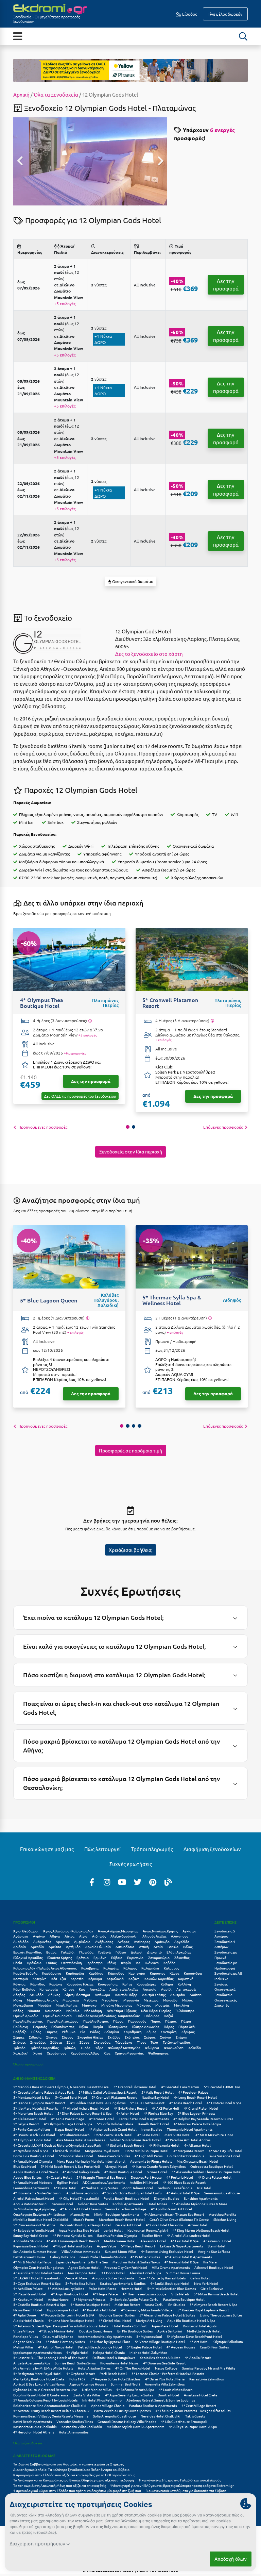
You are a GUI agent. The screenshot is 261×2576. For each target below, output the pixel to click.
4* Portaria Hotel (180, 2177)
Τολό (154, 2042)
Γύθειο (121, 1952)
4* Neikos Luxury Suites (99, 2188)
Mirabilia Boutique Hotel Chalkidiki (41, 2219)
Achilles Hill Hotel (144, 2182)
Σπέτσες (19, 2042)
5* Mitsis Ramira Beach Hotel (216, 2294)
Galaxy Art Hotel (128, 2225)
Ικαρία (126, 1963)
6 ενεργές (222, 130)
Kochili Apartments (128, 2204)
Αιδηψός (99, 1936)
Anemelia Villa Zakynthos (165, 2384)
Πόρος (169, 2026)
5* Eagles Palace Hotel (144, 2347)
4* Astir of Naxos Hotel (56, 2347)
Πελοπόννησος (63, 2026)
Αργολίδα (182, 1941)
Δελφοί (137, 1952)
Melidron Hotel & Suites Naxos (136, 2262)
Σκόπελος (132, 2037)
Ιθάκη (112, 1963)
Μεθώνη (90, 2000)
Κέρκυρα (95, 1979)
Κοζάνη (134, 1979)
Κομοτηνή (186, 1979)
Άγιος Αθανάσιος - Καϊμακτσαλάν (68, 1931)
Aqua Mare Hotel (165, 2326)
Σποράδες (38, 2042)
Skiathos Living (225, 2219)
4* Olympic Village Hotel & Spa (68, 2124)
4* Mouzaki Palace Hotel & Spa (197, 2124)
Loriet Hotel (113, 2230)
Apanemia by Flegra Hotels (151, 2161)
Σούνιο (166, 2037)
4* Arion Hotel (128, 2113)
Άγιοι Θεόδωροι (26, 1931)
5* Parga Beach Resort (138, 2246)
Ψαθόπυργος (158, 2053)
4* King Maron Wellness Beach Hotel (201, 2230)
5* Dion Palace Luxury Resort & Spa (84, 2113)
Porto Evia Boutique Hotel (34, 2156)
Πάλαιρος (152, 2016)
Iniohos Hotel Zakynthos (148, 2352)
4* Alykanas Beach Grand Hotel (113, 2129)
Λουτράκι (178, 1995)
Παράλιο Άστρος (96, 2021)
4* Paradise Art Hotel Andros (188, 2140)
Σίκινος (52, 2037)
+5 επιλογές (65, 303)
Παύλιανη (21, 2026)
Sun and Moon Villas (121, 2251)
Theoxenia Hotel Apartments (190, 2129)
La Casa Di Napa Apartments (181, 2246)
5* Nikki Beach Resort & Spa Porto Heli (70, 2166)
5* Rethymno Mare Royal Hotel (37, 2373)
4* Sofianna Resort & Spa (135, 2389)
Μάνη (18, 2000)
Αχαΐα (158, 1947)
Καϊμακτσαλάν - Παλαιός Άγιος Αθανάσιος (45, 1968)
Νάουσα (34, 2010)
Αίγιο (83, 1936)
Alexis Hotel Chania (28, 2320)
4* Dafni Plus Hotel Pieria (165, 2379)
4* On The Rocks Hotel (133, 2368)
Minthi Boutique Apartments (117, 2214)
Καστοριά (21, 1979)
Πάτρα (186, 2021)
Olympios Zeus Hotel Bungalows (38, 2267)
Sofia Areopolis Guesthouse (115, 2416)
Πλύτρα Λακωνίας (145, 2026)
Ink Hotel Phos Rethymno (102, 2400)
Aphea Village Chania (108, 2405)
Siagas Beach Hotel (69, 2129)
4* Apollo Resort (198, 2357)
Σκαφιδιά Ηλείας (90, 2037)
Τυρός (85, 2048)
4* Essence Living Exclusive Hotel (167, 2251)
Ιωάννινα (152, 1963)
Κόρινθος (37, 1984)
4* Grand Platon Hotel (201, 2108)
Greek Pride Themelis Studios (103, 2257)
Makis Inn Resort (127, 2304)
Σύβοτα (56, 2042)
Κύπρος (68, 1989)
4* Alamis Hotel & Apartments (188, 2257)
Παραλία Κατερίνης (28, 2021)
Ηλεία (18, 1963)
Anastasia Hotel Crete (201, 2395)
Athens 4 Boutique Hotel (214, 2267)
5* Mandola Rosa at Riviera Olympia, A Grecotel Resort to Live (61, 2087)
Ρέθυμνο (69, 2032)
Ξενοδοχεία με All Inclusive (228, 1976)
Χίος (107, 2053)
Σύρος (84, 2042)
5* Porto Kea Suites (80, 2283)
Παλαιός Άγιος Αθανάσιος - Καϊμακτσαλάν (108, 2016)
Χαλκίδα (195, 2048)
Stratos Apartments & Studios (123, 2283)
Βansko (173, 1947)
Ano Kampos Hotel (82, 2273)
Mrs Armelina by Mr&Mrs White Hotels (43, 2368)
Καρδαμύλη (75, 1973)
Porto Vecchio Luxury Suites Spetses (122, 2411)
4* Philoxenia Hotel (164, 2145)
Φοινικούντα (174, 2048)
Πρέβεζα (20, 2032)
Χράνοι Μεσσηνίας (129, 2053)
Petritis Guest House (29, 2257)
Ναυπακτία (53, 2010)
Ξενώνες (221, 1984)
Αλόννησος (179, 1936)
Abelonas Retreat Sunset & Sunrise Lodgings (161, 2400)
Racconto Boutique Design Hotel (85, 2225)
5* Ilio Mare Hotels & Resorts (36, 2108)
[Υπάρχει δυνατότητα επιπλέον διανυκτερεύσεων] (90, 1021)
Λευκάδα (37, 1995)
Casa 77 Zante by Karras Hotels (162, 2278)
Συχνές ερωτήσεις (131, 1864)
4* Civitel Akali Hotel (115, 2320)
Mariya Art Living (149, 2320)
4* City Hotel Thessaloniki (79, 2198)
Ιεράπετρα (95, 1963)
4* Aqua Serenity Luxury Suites (129, 2395)
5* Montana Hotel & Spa (32, 2097)
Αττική (144, 1947)
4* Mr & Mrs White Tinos (214, 2135)
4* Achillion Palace (28, 2288)
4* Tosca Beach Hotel (186, 2103)
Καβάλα (169, 1963)
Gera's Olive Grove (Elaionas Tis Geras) (179, 2219)
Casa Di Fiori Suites (214, 2347)
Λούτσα (196, 1995)
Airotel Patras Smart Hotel (34, 2198)
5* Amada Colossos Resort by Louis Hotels (45, 2400)
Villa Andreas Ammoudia (81, 2251)
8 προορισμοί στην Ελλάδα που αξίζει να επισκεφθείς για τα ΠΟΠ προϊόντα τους (74, 2475)
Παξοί (168, 2016)
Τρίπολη (69, 2048)
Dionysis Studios (167, 2198)
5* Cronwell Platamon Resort (114, 2097)
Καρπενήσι (137, 1973)
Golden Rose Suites (93, 2204)
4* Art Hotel (199, 2341)
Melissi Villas (23, 2347)
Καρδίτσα (96, 1973)
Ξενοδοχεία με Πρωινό (226, 1955)
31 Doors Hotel (113, 2273)
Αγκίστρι (189, 1931)
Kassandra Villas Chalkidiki (82, 2427)
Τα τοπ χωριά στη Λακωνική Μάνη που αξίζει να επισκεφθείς (59, 2485)
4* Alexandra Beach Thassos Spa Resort (174, 2214)
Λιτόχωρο (102, 1995)
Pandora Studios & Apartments (153, 2405)
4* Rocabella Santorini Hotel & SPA (68, 2315)
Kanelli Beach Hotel (154, 2124)
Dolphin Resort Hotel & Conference (41, 2395)
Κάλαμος (130, 1968)
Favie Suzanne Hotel (224, 2156)
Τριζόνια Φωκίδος (177, 2042)
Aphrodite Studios (28, 2241)
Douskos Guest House (96, 2331)
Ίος (138, 1963)
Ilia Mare (210, 2262)
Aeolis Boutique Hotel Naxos (36, 2172)
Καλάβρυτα (90, 1968)
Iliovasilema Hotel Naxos (119, 2363)
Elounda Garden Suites (117, 2315)
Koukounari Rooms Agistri (148, 2230)
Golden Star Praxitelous (186, 2156)
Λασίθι (166, 1989)
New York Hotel (206, 2283)
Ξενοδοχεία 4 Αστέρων (225, 1944)
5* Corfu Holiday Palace (115, 2124)
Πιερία (98, 2026)
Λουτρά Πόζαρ (126, 1995)
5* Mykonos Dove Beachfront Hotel (194, 2336)
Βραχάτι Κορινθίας (27, 1952)
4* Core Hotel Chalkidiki (164, 2225)
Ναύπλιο (73, 2010)
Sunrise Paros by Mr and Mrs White (209, 2368)
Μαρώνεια (71, 2000)
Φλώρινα (152, 2048)
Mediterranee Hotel (120, 2241)
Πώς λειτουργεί (102, 1849)
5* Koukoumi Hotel (28, 2299)
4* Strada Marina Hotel (57, 2331)
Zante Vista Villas (87, 2395)
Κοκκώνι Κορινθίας (159, 1979)
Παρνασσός (137, 2021)
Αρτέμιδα (73, 1947)
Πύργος (51, 2032)
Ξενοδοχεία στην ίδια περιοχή (131, 1151)
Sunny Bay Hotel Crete (31, 2235)
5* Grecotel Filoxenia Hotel (135, 2087)
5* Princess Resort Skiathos (34, 2225)
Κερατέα (77, 1979)
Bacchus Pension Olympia (117, 2235)
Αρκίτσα (55, 1947)
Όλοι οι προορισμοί (28, 2064)
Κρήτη (127, 1984)
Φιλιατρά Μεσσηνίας (124, 2048)
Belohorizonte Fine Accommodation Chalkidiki (50, 2405)
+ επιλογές (163, 1040)
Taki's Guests (195, 2416)
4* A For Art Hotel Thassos (80, 2209)
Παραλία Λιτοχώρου (63, 2021)
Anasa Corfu (154, 2304)
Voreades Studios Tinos (75, 2421)
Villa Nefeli (180, 2294)
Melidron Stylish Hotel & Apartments (135, 2427)
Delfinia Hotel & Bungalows (114, 2357)
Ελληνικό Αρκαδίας (28, 1957)
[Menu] (18, 36)
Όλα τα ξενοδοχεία (28, 2443)
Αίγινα (69, 1936)
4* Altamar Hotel (197, 2145)
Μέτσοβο (170, 2000)
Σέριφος (188, 2032)
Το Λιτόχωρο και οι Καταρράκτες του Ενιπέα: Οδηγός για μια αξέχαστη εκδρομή (74, 2480)
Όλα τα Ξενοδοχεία (56, 94)
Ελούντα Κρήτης (59, 1957)
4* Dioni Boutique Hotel (123, 2172)
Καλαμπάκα (150, 1968)
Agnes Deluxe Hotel (84, 2267)
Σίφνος (67, 2037)
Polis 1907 (77, 2379)
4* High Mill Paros (149, 2156)
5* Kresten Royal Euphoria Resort (203, 2310)
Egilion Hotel (67, 2182)
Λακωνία (150, 1989)
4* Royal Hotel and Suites (73, 2246)
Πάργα (118, 2021)
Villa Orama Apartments (171, 2267)
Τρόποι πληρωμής (152, 1849)
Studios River (152, 2235)
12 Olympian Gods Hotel (32, 2140)
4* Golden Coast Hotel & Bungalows (98, 2103)
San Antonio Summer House (35, 2251)
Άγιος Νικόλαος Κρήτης (160, 1931)
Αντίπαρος (142, 1941)
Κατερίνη (40, 1979)
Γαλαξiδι (68, 1952)
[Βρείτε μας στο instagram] (107, 1882)
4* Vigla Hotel (77, 2352)
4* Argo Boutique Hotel (69, 2294)
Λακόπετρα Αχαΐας (124, 1989)
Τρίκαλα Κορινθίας (44, 2048)
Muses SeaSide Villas (114, 2156)
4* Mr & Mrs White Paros (32, 2262)
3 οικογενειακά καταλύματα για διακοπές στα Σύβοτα (186, 2490)
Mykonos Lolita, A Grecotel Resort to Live (45, 2389)
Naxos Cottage (166, 2368)
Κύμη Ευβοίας (24, 1989)
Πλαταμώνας (117, 2026)
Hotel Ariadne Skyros (94, 2368)
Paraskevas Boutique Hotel (184, 2299)
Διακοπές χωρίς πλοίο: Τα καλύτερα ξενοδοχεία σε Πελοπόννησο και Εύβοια (72, 2469)
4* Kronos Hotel (101, 2119)
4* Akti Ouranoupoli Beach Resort (73, 2241)
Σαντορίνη (169, 2032)
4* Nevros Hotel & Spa (181, 2262)
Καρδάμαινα (52, 1973)
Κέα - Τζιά (59, 1979)
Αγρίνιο (39, 1936)
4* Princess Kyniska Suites (73, 2235)
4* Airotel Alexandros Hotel (189, 2235)
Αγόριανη (21, 1936)
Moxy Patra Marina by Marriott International (91, 2161)
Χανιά (38, 2053)
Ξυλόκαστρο (185, 2010)
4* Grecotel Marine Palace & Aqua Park (43, 2092)
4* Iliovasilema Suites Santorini (37, 2193)
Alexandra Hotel (153, 2241)
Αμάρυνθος (42, 1941)
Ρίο (83, 2032)
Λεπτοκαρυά (186, 1989)
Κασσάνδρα (193, 1973)
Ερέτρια (83, 1957)
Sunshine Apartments (201, 2198)
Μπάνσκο (89, 2005)
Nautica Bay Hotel (155, 2097)
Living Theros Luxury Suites (221, 2315)
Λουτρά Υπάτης (154, 1995)
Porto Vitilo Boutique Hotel (147, 2151)
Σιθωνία (35, 2037)
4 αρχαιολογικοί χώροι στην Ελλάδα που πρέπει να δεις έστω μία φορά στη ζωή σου (77, 2490)
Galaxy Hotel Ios (62, 2257)
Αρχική (21, 94)
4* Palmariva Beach (75, 2135)
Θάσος (51, 1963)
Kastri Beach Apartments (32, 2421)
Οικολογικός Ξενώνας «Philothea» (39, 2214)
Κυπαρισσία (49, 1989)
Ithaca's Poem (83, 2219)
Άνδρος (123, 1941)
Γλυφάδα (86, 1952)
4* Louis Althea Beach (176, 2389)
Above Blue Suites (27, 2177)
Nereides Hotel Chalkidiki (161, 2416)
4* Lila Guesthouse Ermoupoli (184, 2421)
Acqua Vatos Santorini (30, 2204)
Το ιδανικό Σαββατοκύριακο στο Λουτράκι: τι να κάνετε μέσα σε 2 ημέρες (68, 2464)
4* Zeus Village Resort (199, 2405)
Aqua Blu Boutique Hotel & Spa (191, 2320)
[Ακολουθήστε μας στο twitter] (138, 1882)
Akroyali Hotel (116, 2166)
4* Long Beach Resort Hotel (195, 2097)
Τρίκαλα (19, 2048)
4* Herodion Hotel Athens (34, 2432)
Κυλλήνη (184, 1984)
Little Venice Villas (97, 2389)
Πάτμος (171, 2021)
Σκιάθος (114, 2037)
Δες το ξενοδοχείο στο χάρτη (149, 654)
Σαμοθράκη (133, 2032)
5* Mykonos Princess (89, 2299)
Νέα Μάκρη (93, 2010)
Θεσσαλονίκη (72, 1963)
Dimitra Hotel (168, 2395)
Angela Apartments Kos (32, 2363)
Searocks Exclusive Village (126, 2209)
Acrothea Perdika (223, 2214)
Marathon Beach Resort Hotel (122, 2219)
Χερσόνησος (56, 2053)
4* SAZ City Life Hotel (225, 2151)
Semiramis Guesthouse (222, 2193)
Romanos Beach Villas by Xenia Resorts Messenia (51, 2416)
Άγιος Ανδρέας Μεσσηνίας (118, 1931)
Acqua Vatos (107, 2246)
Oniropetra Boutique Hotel (212, 2166)
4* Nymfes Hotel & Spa (31, 2151)
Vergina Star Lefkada (214, 2251)
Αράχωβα (162, 1941)
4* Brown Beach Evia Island (34, 2135)
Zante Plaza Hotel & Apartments (144, 2119)
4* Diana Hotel (65, 2188)
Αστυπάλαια (125, 1947)
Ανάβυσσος (104, 1941)
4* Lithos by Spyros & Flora (110, 2341)
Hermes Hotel (132, 2288)
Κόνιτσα (19, 1984)
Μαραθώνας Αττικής (42, 2000)
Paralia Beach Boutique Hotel (126, 2198)
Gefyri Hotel (200, 2278)
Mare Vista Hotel (178, 2135)
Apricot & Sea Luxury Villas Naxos (39, 2384)
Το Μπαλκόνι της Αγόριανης (34, 2209)
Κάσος (174, 1973)
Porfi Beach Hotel (113, 2373)
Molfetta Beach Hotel (204, 2331)
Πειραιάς (40, 2026)
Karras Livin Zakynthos (206, 2379)
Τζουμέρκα (124, 2042)
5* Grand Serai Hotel (71, 2097)
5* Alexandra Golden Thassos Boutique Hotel (207, 2172)
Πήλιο (83, 2026)
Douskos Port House (146, 2177)
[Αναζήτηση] (243, 36)
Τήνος (141, 2042)
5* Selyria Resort (26, 2124)
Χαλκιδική (21, 2053)
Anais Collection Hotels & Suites (38, 2273)
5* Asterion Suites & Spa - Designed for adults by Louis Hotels (60, 2326)
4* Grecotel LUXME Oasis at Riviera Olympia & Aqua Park (57, 2145)
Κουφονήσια (108, 1984)
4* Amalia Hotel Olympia (33, 2161)
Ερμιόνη (100, 1957)
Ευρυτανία (135, 1957)
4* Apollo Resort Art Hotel (171, 2209)
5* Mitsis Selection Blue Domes (171, 2288)
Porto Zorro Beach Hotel (114, 2135)
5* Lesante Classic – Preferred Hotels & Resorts (168, 2373)
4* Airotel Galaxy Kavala (81, 2172)
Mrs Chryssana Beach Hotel (197, 2161)
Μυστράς (162, 2005)
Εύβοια (117, 1957)
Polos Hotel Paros (102, 2288)
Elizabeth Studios (67, 2151)
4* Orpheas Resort (81, 2373)
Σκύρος (150, 2037)
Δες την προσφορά (226, 285)
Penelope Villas (25, 2336)
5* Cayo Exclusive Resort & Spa (37, 2283)
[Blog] (168, 1882)
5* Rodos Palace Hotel (76, 2156)
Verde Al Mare (76, 2278)
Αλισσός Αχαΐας (154, 1936)
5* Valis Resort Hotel (158, 2092)
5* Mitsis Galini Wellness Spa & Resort (108, 2092)
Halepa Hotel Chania (109, 2352)
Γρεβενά (105, 1952)
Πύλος (36, 2032)
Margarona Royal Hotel (103, 2151)
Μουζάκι (44, 2005)
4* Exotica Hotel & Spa (224, 2103)
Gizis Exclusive (212, 2288)
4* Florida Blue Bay (158, 2113)
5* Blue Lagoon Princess (196, 2113)
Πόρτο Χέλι (187, 2026)
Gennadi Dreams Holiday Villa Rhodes (127, 2421)
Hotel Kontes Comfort (130, 2326)
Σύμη (71, 2042)
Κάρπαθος (116, 1973)
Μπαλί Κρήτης (66, 2005)
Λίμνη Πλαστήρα (77, 1995)
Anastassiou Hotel (217, 2241)
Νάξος (18, 2010)
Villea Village (24, 2331)
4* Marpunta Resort (189, 2151)
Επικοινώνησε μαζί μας (47, 1849)
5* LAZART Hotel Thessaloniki (37, 2278)
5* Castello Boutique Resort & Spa (39, 2304)
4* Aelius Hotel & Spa (183, 2193)
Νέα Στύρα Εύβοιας (121, 2010)
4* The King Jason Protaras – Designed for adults (193, 2411)
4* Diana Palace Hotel (215, 2177)
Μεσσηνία (131, 2000)
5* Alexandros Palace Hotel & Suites (167, 2315)
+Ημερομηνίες (75, 1053)
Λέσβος (19, 1995)
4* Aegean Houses (181, 2347)
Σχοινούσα (102, 2042)
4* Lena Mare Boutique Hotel (71, 2320)
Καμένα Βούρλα (25, 1973)
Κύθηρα (167, 1984)
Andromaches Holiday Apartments (105, 2336)
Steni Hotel (216, 2246)
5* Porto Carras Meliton (32, 2129)
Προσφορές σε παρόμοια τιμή (130, 1450)
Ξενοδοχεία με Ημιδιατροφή (226, 1965)
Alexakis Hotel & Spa (145, 2273)
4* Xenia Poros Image (68, 2119)
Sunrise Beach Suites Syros (75, 2363)
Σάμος (151, 2032)
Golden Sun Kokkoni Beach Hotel (135, 2140)
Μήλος (187, 2000)
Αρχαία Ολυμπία (98, 1947)
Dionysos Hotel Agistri (200, 2326)
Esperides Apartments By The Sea (82, 2262)
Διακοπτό (154, 1952)
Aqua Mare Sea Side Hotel (79, 2230)
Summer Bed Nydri (125, 2384)
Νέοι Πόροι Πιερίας (156, 2010)
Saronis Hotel (63, 2204)
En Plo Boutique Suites (135, 2331)
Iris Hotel (204, 2188)
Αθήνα (55, 1936)
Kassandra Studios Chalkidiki (35, 2427)
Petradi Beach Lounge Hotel (100, 2347)
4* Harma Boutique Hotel (90, 2304)
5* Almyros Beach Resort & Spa (213, 2304)
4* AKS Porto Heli (166, 2108)
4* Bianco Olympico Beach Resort (39, 2103)
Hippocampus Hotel (62, 2310)
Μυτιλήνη (181, 2005)
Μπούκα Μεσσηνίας (117, 2005)
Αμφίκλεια (82, 1941)
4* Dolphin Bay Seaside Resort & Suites (203, 2119)
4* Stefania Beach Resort (125, 2145)
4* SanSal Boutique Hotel (170, 2283)
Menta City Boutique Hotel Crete (39, 2379)
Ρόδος (95, 2032)
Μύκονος (144, 2005)
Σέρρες (19, 2037)
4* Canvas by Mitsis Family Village (147, 2310)
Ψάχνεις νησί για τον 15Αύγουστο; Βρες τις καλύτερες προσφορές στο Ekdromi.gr (172, 2485)
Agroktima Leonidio (82, 2193)
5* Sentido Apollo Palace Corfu (134, 2299)
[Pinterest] (153, 1882)
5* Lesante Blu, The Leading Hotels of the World (50, 2357)
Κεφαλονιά (115, 1979)
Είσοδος (189, 14)
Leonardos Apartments (31, 2188)
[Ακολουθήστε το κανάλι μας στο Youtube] (122, 1882)
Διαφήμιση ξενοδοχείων (212, 1849)
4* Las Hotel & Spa (185, 2241)
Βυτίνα (51, 1952)
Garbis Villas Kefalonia (175, 2188)
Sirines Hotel (157, 2172)
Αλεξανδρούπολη (124, 1936)
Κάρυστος (157, 1973)
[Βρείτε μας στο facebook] (92, 1882)
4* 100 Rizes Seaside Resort (184, 2182)
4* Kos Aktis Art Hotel (99, 2310)
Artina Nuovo (58, 2299)
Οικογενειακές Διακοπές (225, 2003)
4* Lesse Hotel (149, 2135)
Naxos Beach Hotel (28, 2310)
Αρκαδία (37, 1947)
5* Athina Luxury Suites (66, 2288)
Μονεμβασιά (23, 2005)
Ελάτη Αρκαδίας (179, 1952)
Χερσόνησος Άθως (85, 2053)
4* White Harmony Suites (65, 2341)
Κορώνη (56, 1984)
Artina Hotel (198, 2225)
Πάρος (155, 2021)
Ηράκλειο (34, 1963)
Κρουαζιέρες (146, 1984)
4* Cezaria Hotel (59, 2177)
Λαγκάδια (97, 1989)
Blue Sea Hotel (25, 2166)
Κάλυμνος (171, 1968)
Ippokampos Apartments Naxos (37, 2352)
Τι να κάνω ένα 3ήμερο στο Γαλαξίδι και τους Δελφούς (180, 2480)
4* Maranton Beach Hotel (33, 2113)
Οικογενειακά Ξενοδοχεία (225, 1992)
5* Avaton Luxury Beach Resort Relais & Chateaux (51, 2411)
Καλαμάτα (111, 1968)
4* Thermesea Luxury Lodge (145, 2294)
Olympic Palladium (228, 2341)
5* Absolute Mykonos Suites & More (199, 2204)
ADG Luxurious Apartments (104, 2182)
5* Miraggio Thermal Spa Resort (101, 2177)
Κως (82, 1989)
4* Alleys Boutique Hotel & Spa (193, 2427)
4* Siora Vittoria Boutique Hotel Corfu (132, 2193)
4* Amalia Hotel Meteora (33, 2182)
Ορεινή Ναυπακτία (57, 2016)
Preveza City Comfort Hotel (126, 2267)
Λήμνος (54, 1995)
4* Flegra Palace (105, 2294)
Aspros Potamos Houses (88, 2384)
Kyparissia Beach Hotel (31, 2246)
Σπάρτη (181, 2037)
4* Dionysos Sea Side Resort (164, 2363)
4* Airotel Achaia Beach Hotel (86, 2108)
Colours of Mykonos (58, 2336)
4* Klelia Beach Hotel (30, 2119)
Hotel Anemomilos (74, 2432)
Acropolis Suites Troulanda (113, 2278)
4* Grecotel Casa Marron (180, 2087)
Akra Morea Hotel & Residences (81, 2140)
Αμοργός (63, 1941)
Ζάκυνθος (182, 1957)
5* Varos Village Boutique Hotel (160, 2341)
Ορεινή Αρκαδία (26, 2016)
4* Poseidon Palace (193, 2092)
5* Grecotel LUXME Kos (222, 2087)
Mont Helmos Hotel (138, 2188)
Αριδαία (20, 1947)
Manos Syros (80, 2214)
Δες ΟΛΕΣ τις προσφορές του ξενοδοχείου (80, 1096)
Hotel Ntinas (157, 2204)
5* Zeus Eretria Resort (147, 2103)
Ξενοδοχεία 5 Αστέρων (225, 1934)
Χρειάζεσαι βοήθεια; (130, 1550)
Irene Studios (152, 2129)
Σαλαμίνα (112, 2032)
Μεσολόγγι (110, 2000)
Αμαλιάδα (21, 1941)
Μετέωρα (151, 2000)
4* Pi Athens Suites (145, 2257)
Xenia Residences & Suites (160, 2357)
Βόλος (188, 1947)
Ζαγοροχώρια (159, 1957)
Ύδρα (99, 2048)
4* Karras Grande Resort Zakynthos (159, 2166)
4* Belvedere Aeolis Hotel (34, 2230)
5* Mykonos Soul (149, 2336)
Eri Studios (177, 2304)
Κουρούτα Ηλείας (80, 1984)
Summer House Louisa (183, 2273)
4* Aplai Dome (25, 2315)
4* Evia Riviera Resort (130, 2108)
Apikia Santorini (170, 2331)
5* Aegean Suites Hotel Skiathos (115, 2379)
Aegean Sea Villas (27, 2341)
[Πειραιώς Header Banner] (130, 70)
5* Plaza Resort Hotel (30, 2294)
